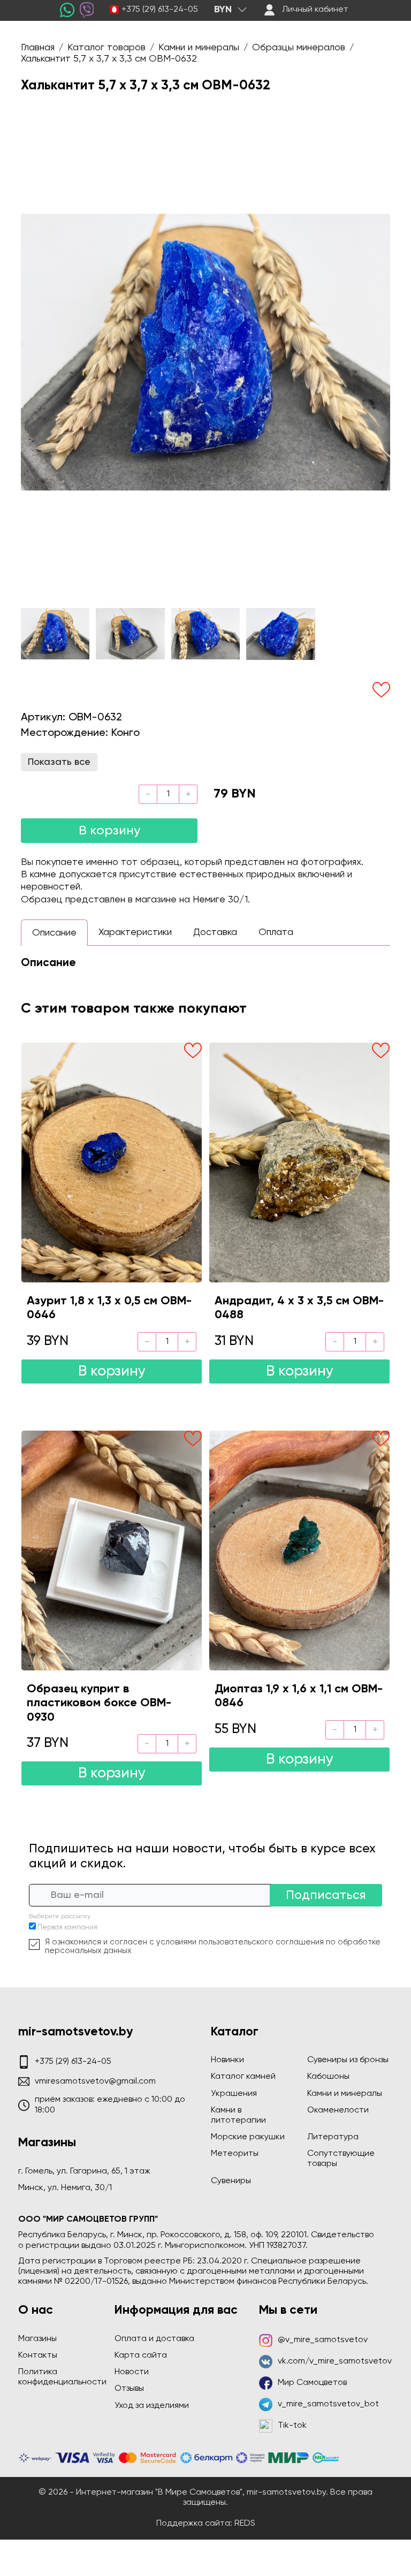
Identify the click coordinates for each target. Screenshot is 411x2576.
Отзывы (129, 2389)
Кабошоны (328, 2077)
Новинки (227, 2060)
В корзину (109, 831)
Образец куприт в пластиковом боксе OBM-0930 (99, 1703)
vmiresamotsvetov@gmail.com (95, 2081)
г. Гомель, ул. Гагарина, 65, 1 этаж (84, 2171)
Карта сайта (141, 2355)
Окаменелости (338, 2110)
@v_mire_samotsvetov (323, 2340)
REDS (245, 2524)
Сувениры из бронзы (348, 2060)
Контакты (38, 2355)
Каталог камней (243, 2077)
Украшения (234, 2094)
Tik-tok (292, 2426)
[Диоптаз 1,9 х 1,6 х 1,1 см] (299, 1551)
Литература (333, 2137)
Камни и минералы (345, 2094)
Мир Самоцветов (312, 2383)
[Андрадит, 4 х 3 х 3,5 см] (299, 1162)
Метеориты (235, 2154)
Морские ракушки (248, 2137)
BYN (223, 10)
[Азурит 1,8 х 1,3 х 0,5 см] (112, 1162)
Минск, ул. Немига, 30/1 (65, 2188)
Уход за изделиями (152, 2406)
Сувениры (231, 2181)
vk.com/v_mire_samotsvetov (335, 2361)
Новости (132, 2372)
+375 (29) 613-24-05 (160, 10)
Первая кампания (67, 1928)
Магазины (37, 2339)
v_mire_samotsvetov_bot (328, 2404)
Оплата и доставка (154, 2339)
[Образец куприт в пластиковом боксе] (112, 1551)
